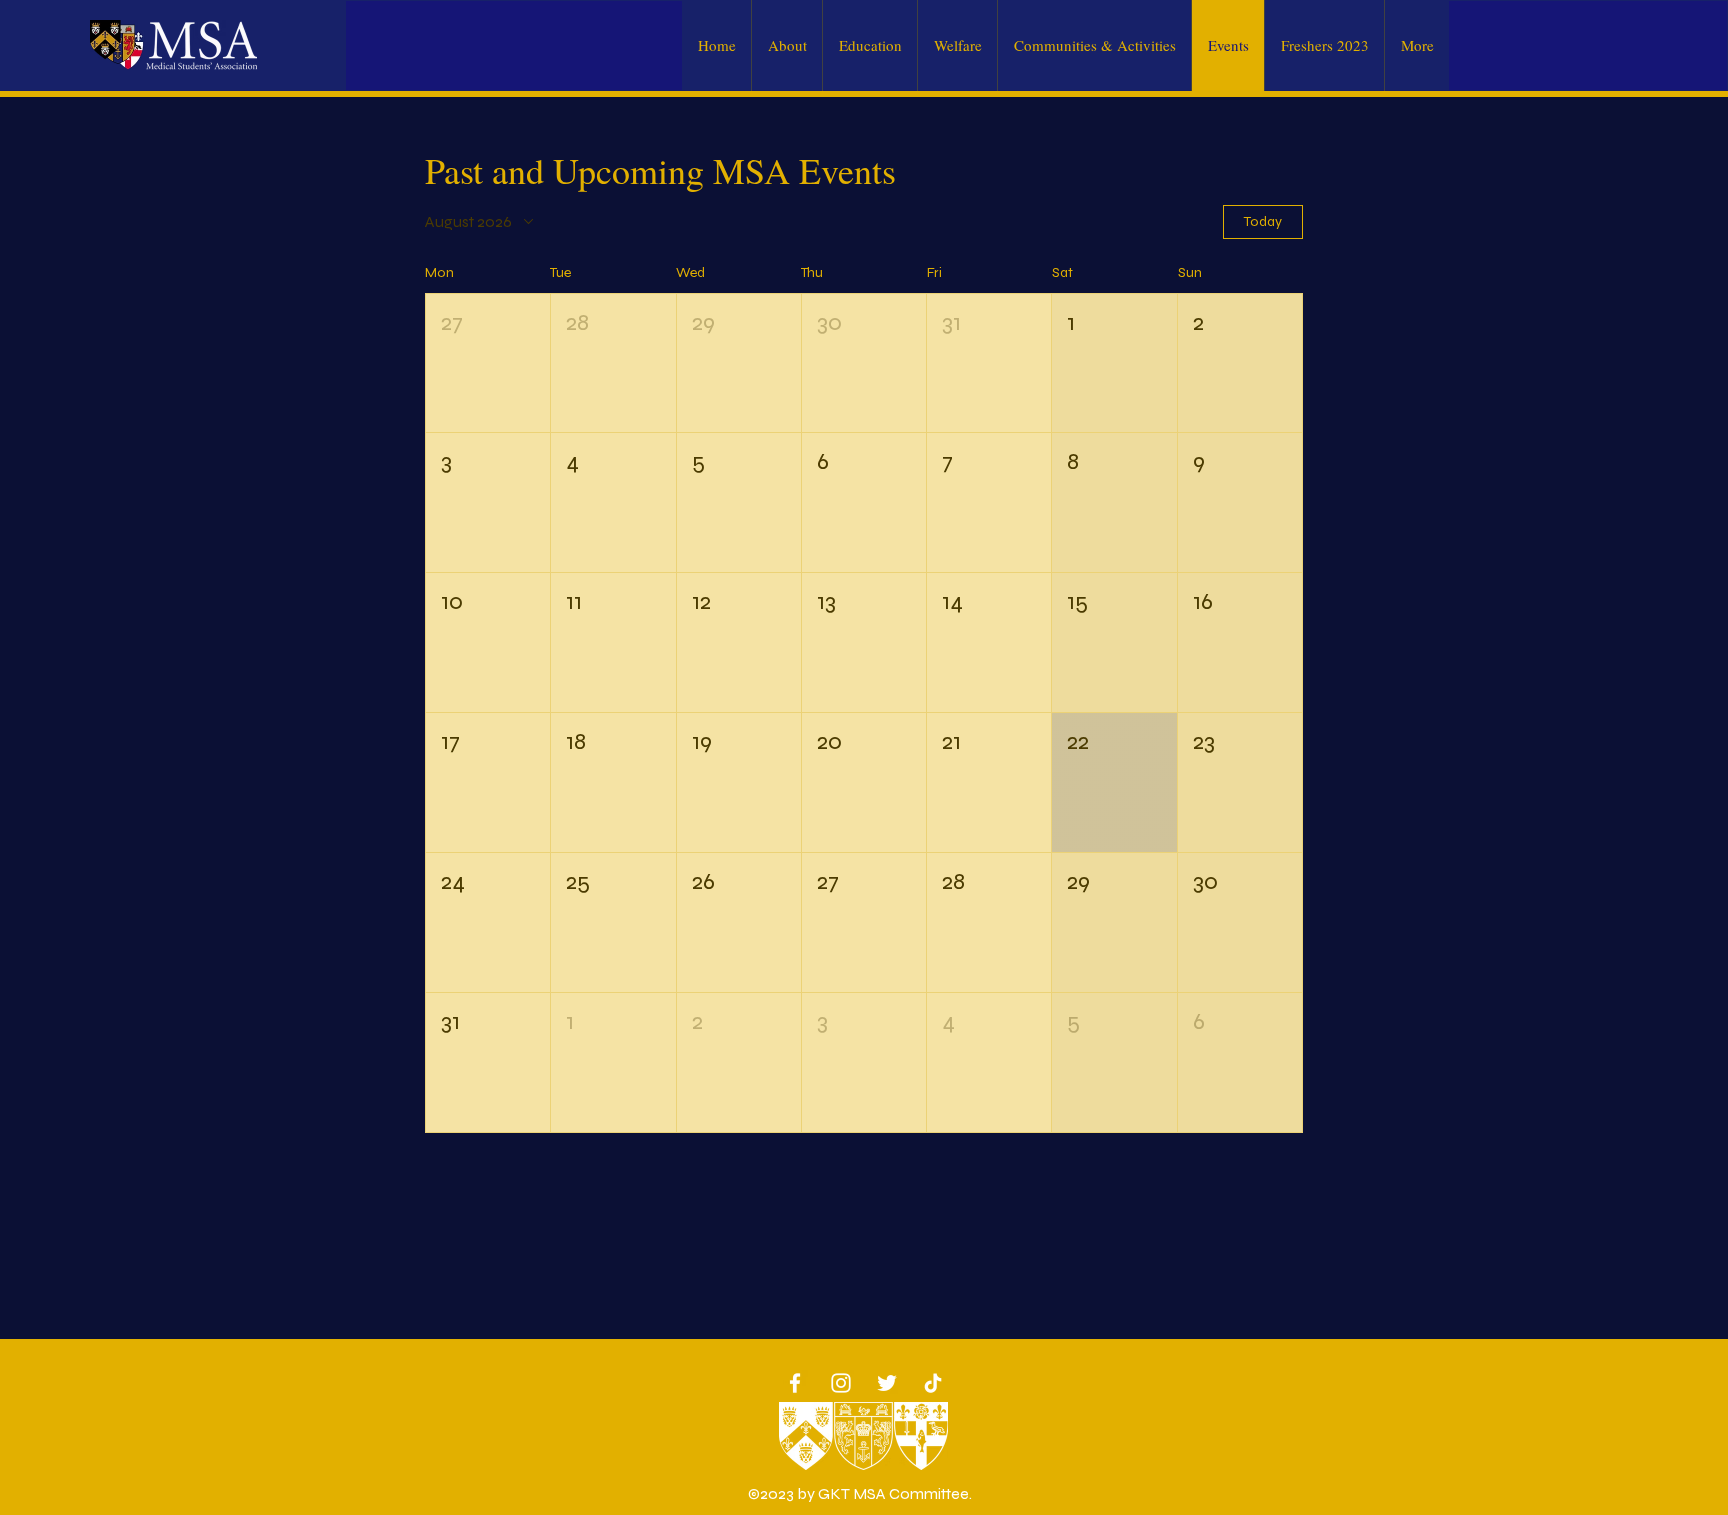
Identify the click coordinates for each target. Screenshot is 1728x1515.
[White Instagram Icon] (841, 1383)
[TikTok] (933, 1383)
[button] (488, 363)
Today (1263, 221)
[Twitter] (887, 1383)
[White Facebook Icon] (795, 1383)
